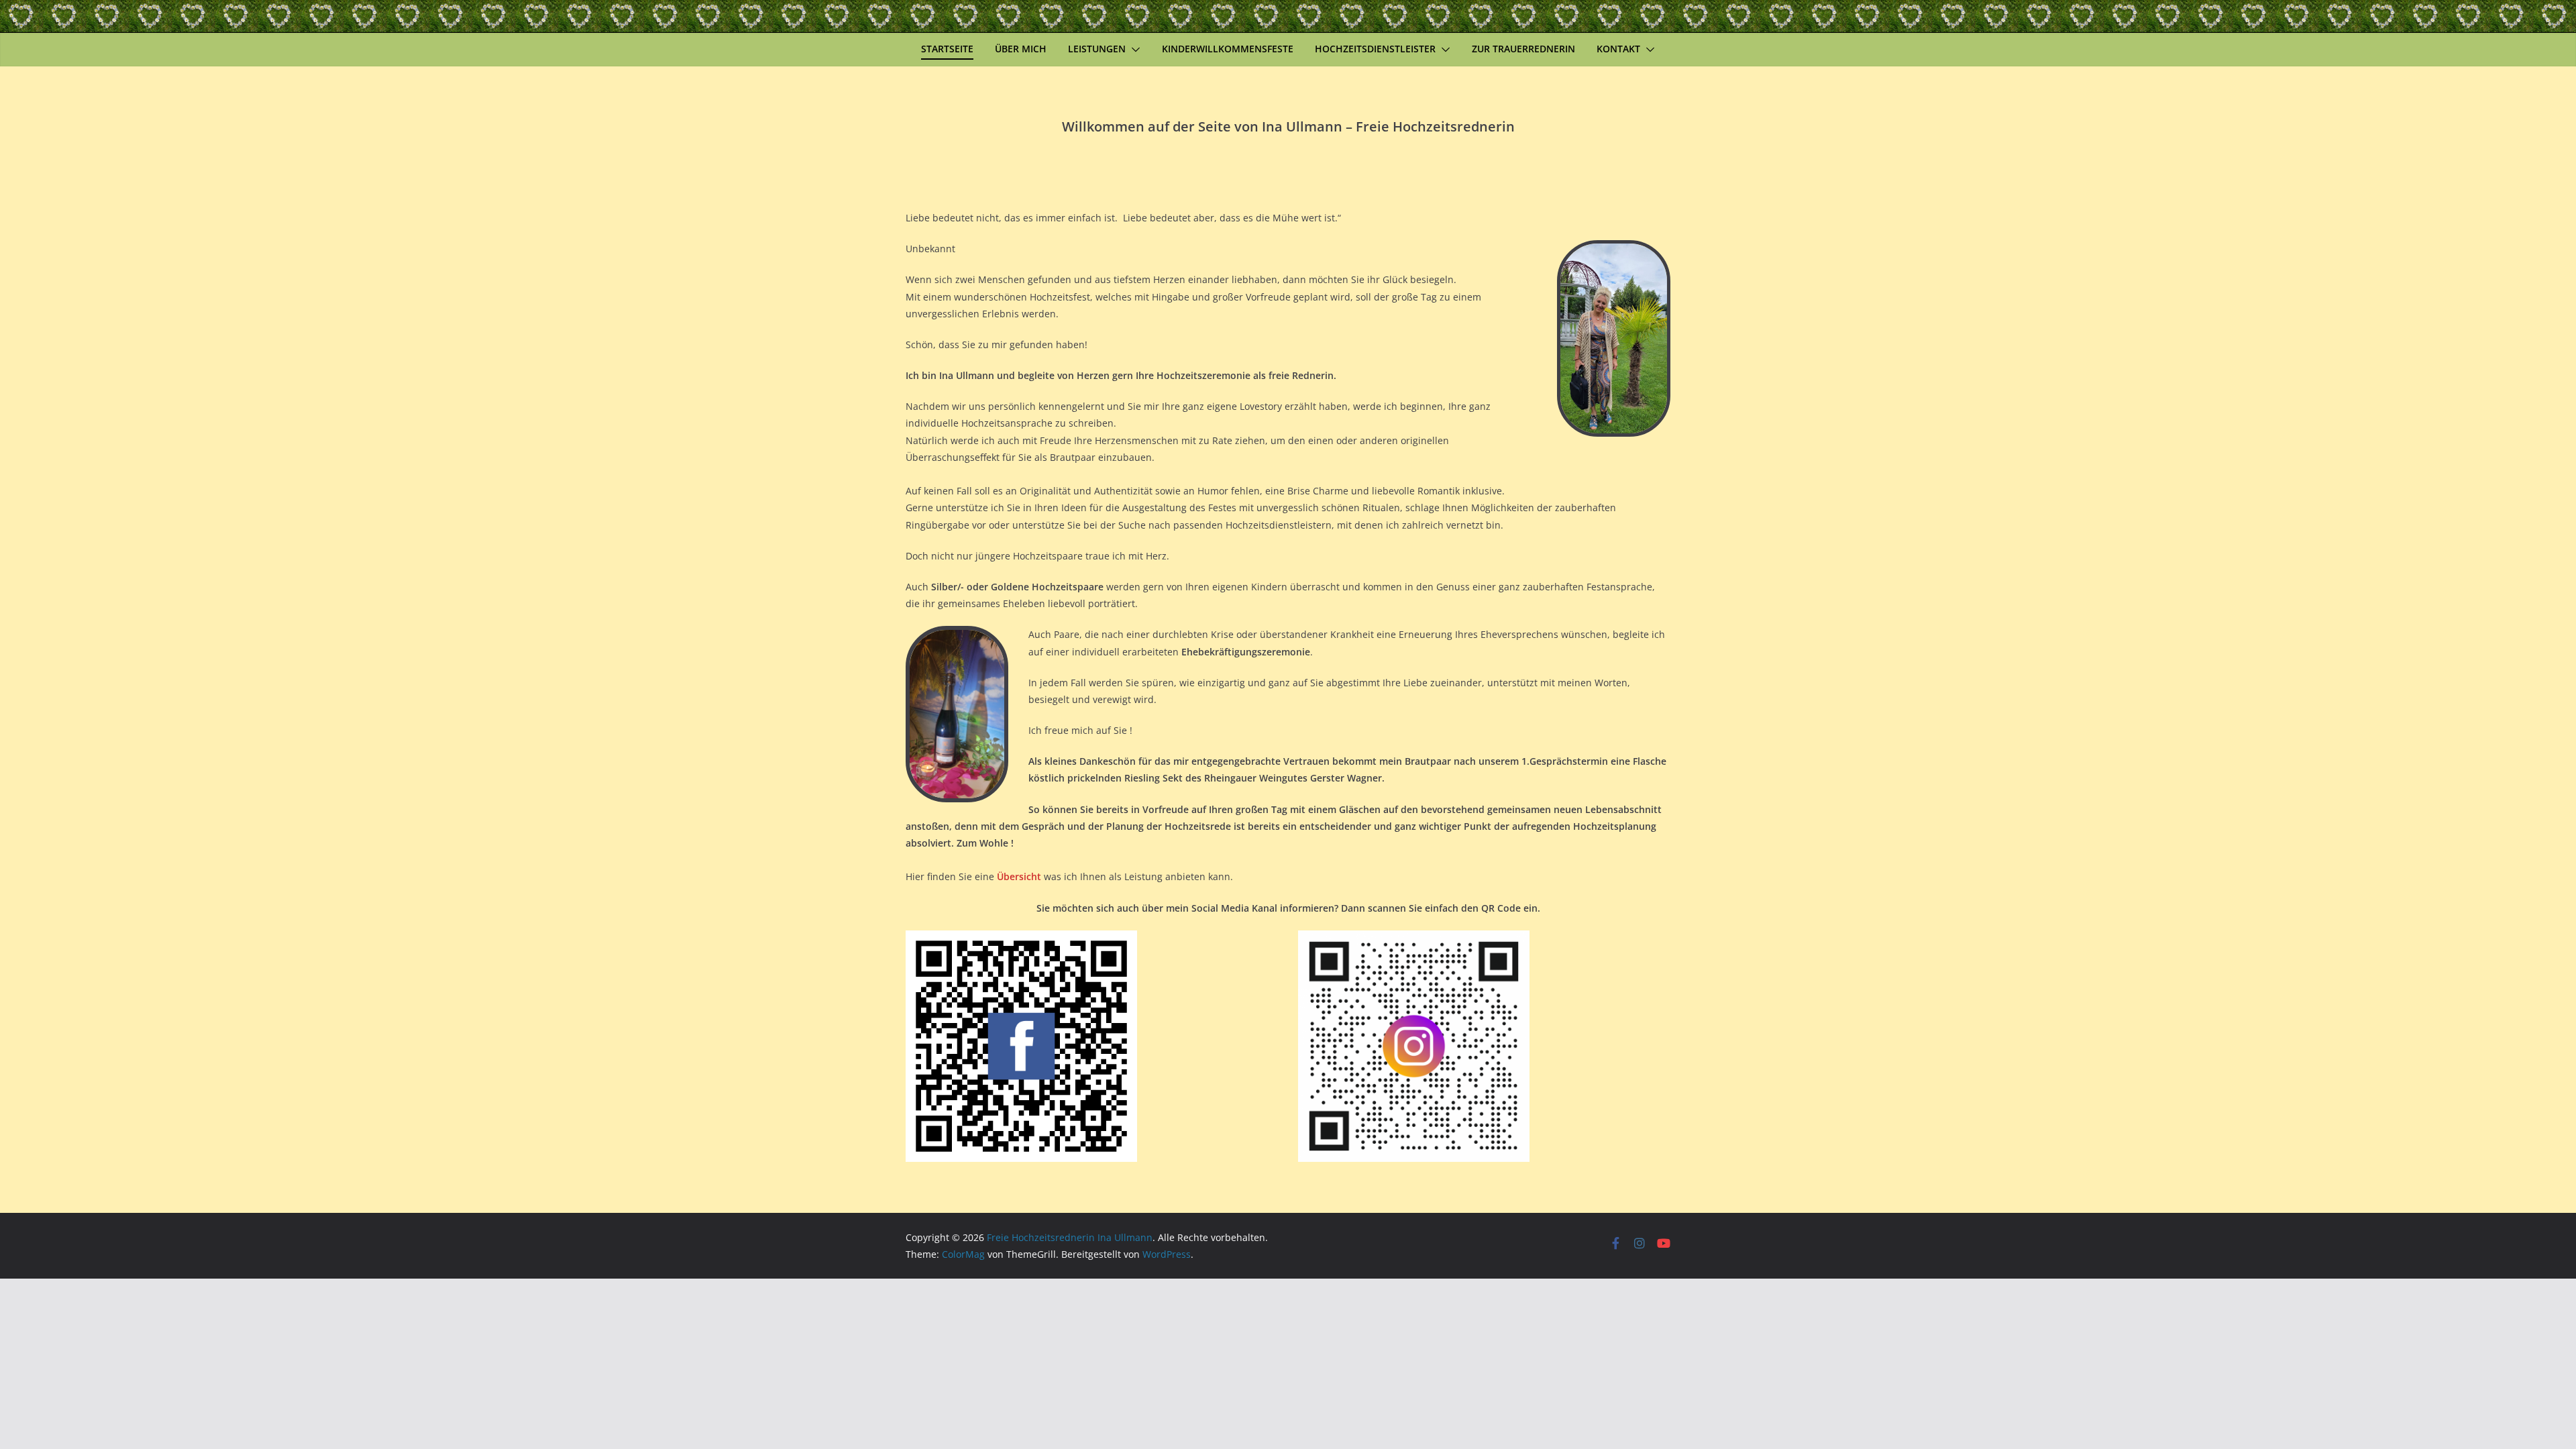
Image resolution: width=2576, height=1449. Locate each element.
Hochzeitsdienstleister (1375, 49)
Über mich (1021, 49)
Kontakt (1618, 49)
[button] (1133, 50)
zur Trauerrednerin (1523, 49)
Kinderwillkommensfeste (1228, 49)
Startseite (947, 49)
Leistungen (1097, 49)
